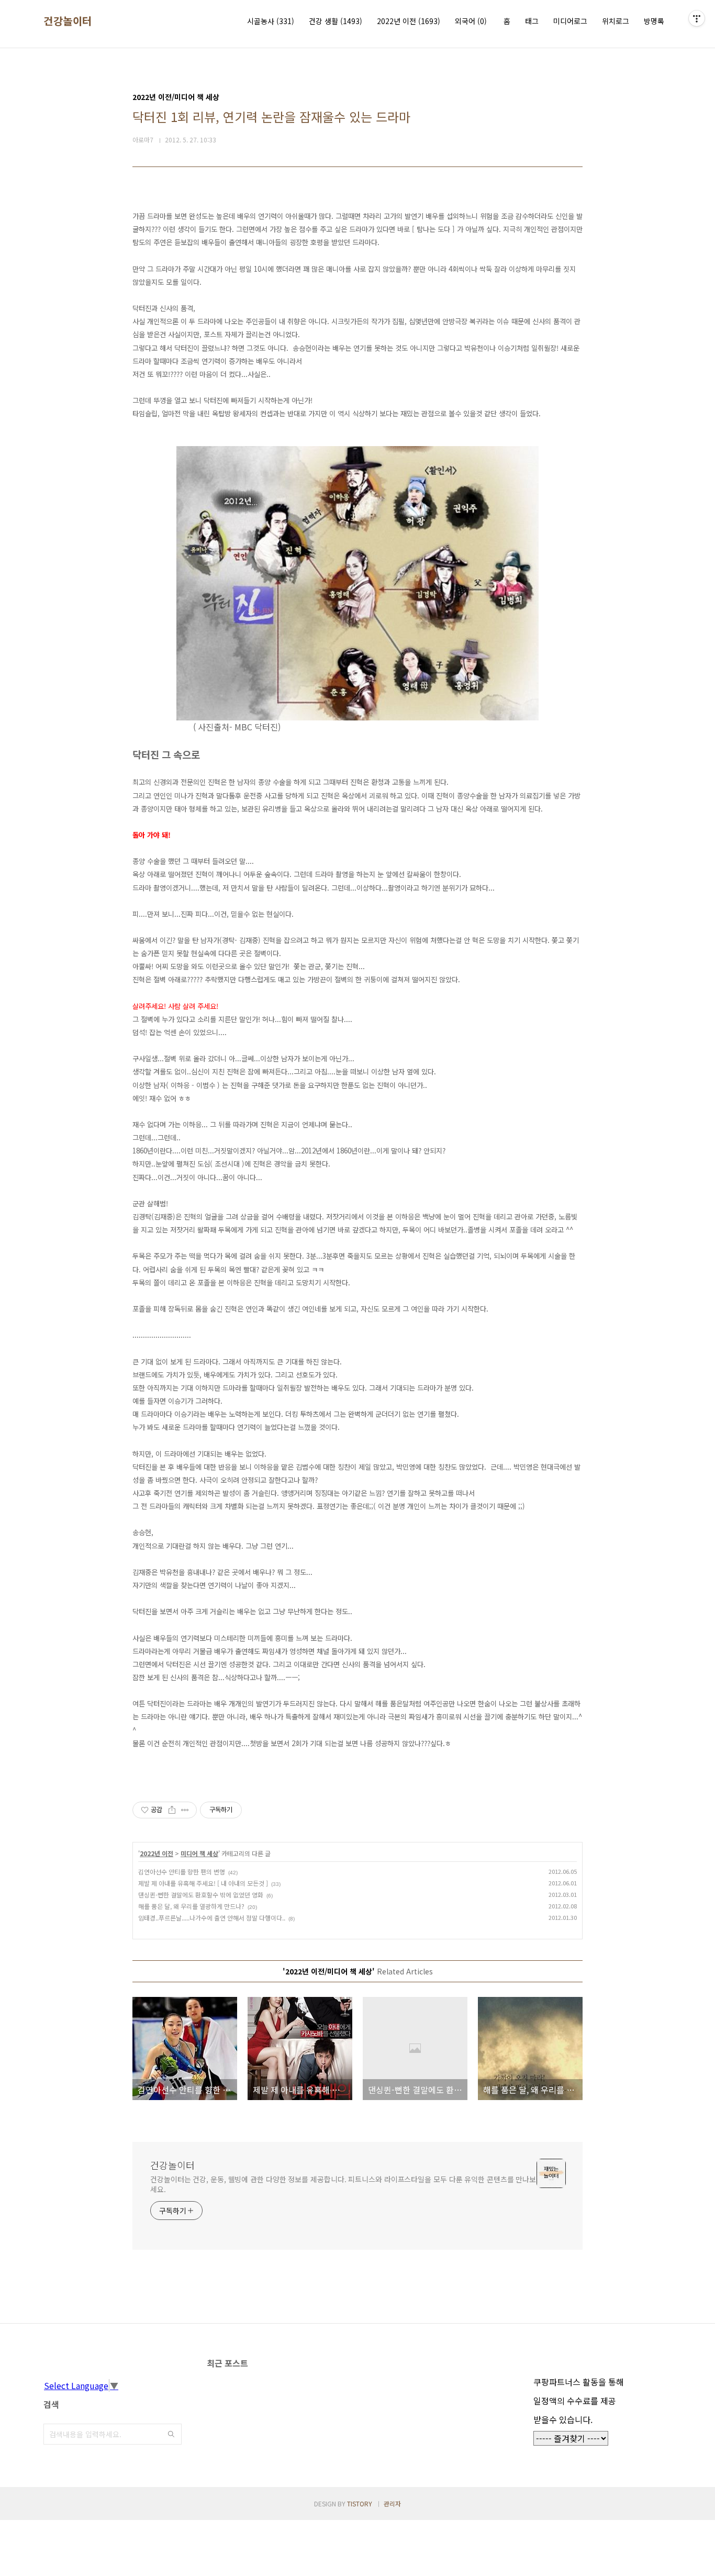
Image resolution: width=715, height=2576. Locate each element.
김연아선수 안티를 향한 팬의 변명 (182, 1872)
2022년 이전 (409, 21)
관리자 (392, 2503)
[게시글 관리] (185, 1810)
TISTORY (360, 2503)
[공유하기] (172, 1810)
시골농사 (271, 21)
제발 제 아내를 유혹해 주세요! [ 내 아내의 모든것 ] (203, 1883)
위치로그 (616, 21)
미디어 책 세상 (199, 1853)
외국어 (471, 21)
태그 (532, 21)
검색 (171, 2434)
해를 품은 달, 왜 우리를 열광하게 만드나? (191, 1906)
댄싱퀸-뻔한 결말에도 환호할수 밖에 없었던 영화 (201, 1895)
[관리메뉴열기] (697, 18)
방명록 (654, 21)
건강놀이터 (68, 21)
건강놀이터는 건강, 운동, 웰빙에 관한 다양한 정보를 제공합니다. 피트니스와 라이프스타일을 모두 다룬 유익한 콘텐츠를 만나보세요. (343, 2184)
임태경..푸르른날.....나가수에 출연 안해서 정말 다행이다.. (212, 1918)
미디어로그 (570, 21)
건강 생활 (336, 21)
